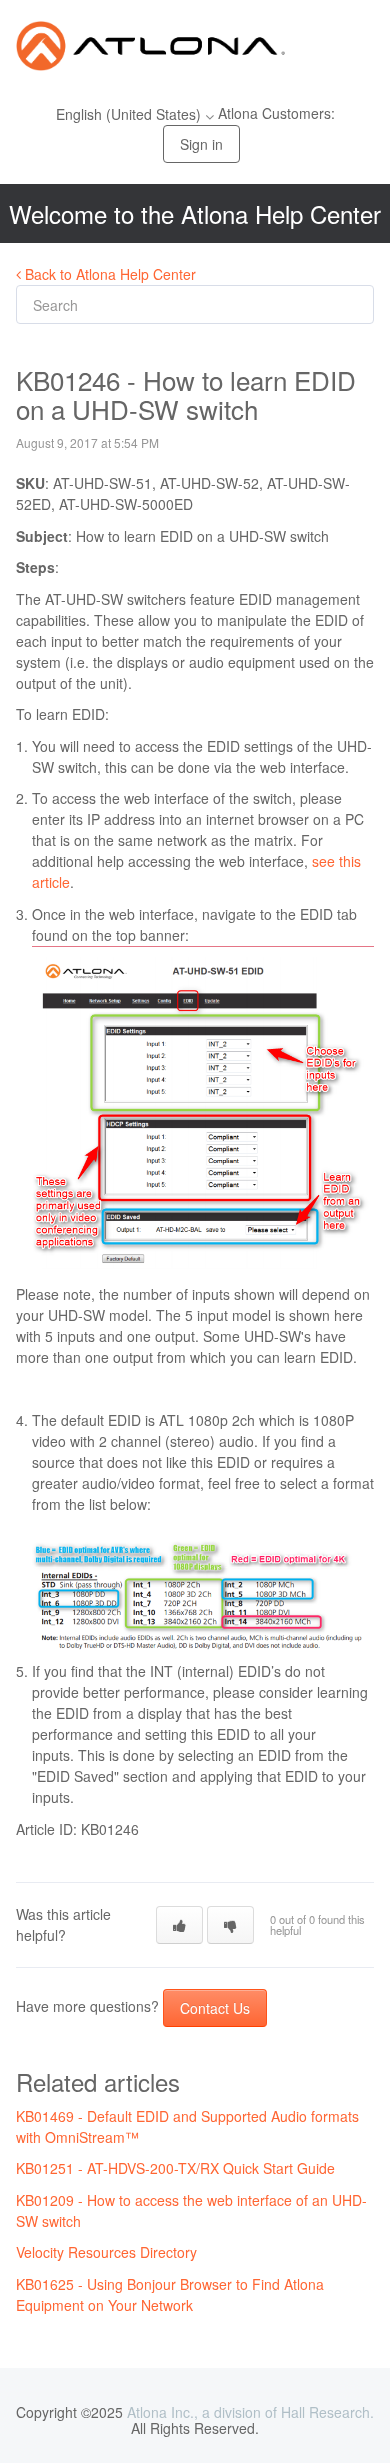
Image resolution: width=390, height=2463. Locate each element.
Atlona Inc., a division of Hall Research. (250, 2412)
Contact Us (215, 2008)
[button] (179, 1925)
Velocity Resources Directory (106, 2252)
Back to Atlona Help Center (108, 274)
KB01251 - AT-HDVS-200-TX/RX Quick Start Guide (175, 2168)
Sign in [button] (201, 144)
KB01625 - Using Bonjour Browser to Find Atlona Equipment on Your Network (170, 2294)
